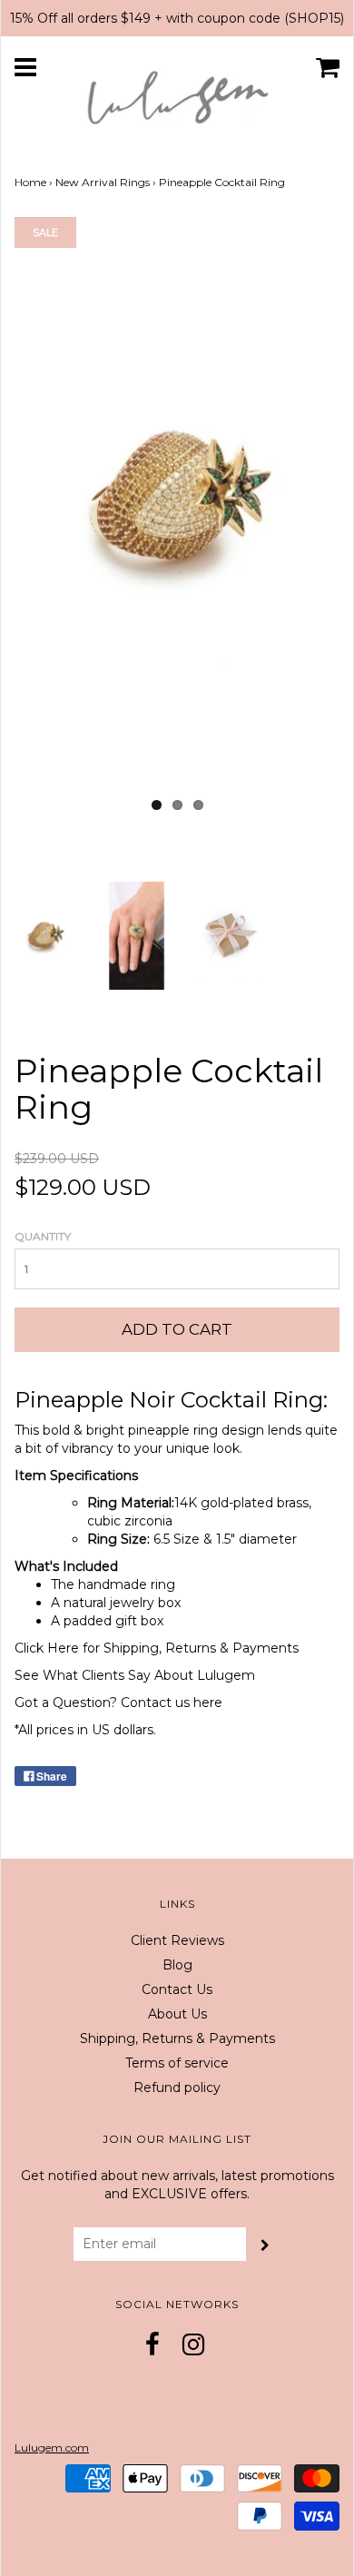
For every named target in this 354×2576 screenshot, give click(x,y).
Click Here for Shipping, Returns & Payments (157, 1648)
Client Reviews (177, 1940)
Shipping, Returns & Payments (177, 2038)
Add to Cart (177, 1329)
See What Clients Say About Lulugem (135, 1675)
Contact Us (177, 1989)
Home (30, 182)
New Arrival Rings (103, 182)
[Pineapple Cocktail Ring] (45, 934)
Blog (177, 1965)
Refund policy (177, 2087)
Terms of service (177, 2063)
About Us (177, 2014)
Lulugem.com (52, 2448)
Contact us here (172, 1703)
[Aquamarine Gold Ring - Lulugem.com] (228, 934)
